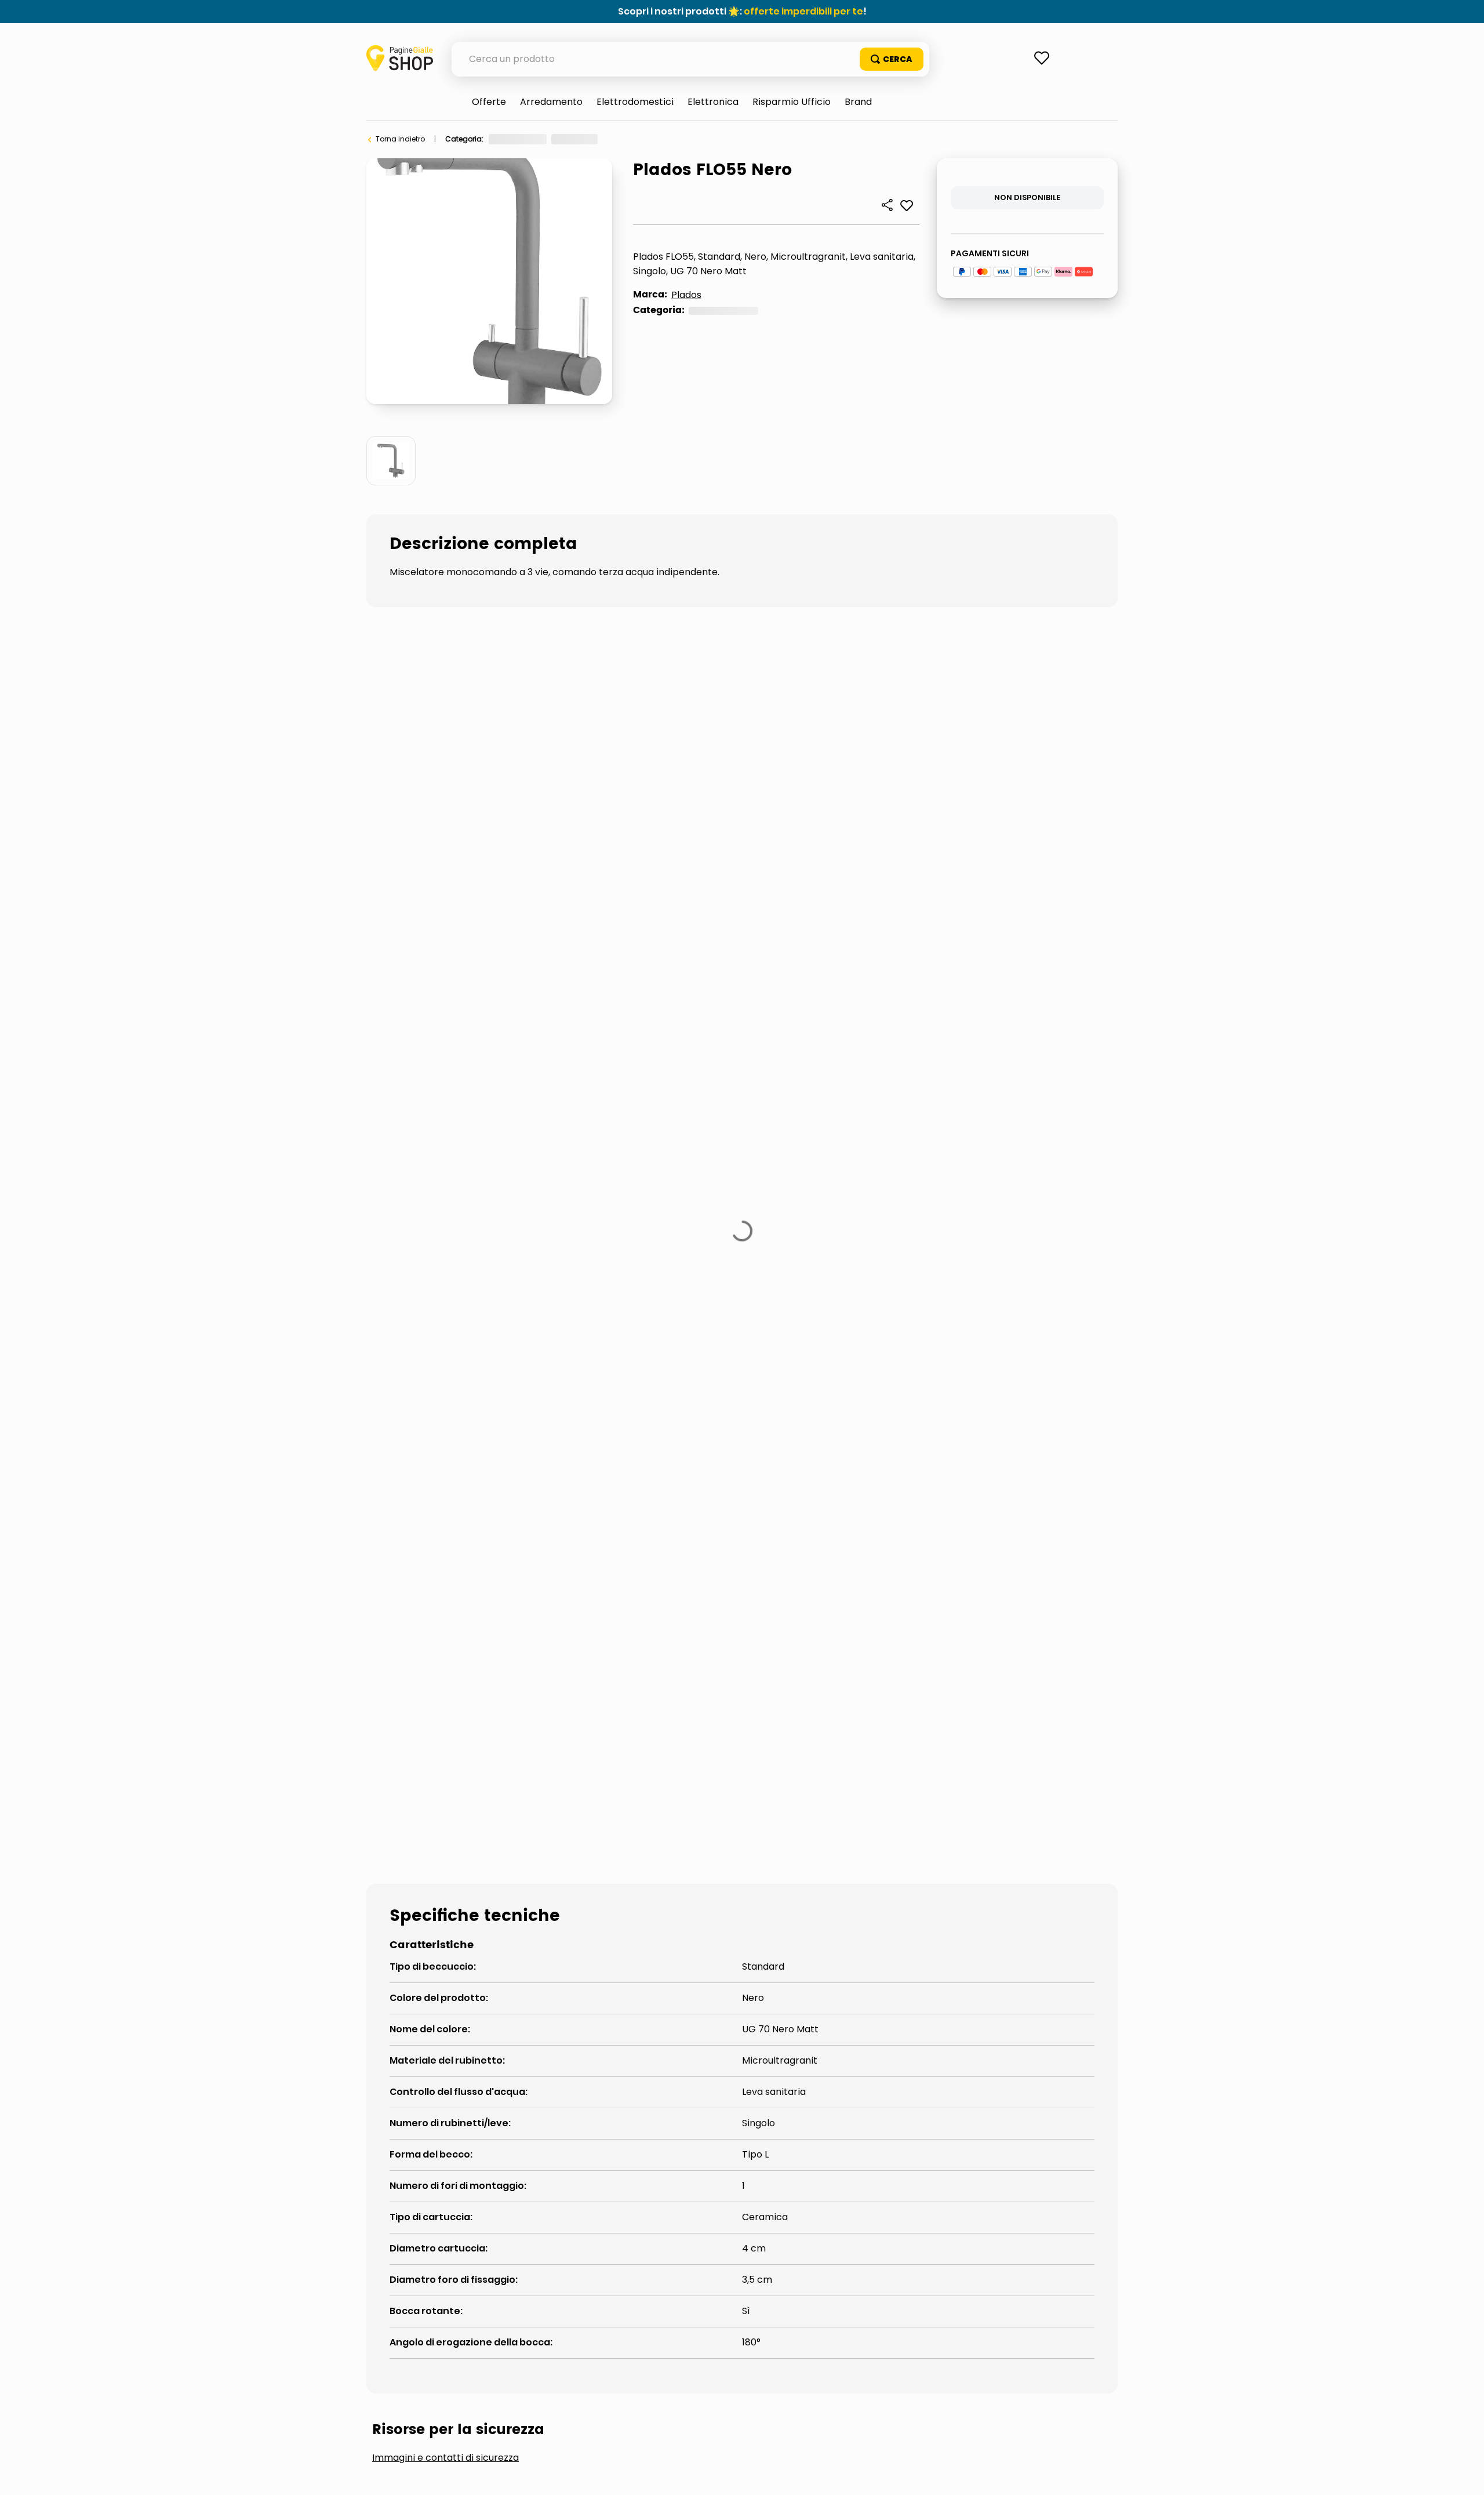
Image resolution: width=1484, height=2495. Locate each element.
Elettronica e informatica (532, 139)
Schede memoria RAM (715, 139)
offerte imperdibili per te (803, 11)
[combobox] (690, 59)
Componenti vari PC (625, 139)
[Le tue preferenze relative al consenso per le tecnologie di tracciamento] (1464, 2475)
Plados (686, 295)
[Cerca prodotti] (892, 59)
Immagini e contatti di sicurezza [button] (445, 1243)
